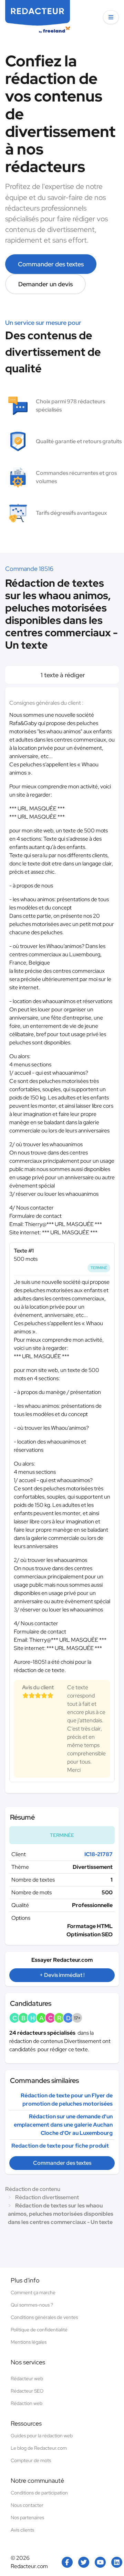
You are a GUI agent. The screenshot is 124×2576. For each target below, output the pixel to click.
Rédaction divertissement (47, 2197)
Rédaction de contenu (33, 2189)
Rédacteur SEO (27, 2391)
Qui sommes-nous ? (32, 2305)
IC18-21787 (99, 1854)
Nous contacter (27, 2505)
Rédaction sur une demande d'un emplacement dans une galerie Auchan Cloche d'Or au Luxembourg (63, 2125)
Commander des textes (51, 264)
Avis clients (22, 2530)
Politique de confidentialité (39, 2330)
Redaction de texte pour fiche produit (60, 2146)
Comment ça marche (33, 2292)
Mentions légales (29, 2342)
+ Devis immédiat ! (62, 1975)
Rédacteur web (27, 2378)
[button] (111, 17)
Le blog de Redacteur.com (39, 2448)
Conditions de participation (39, 2493)
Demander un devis (45, 284)
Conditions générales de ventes (44, 2317)
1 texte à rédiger (62, 675)
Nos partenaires (27, 2518)
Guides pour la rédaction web (42, 2436)
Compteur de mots (31, 2460)
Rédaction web (27, 2403)
